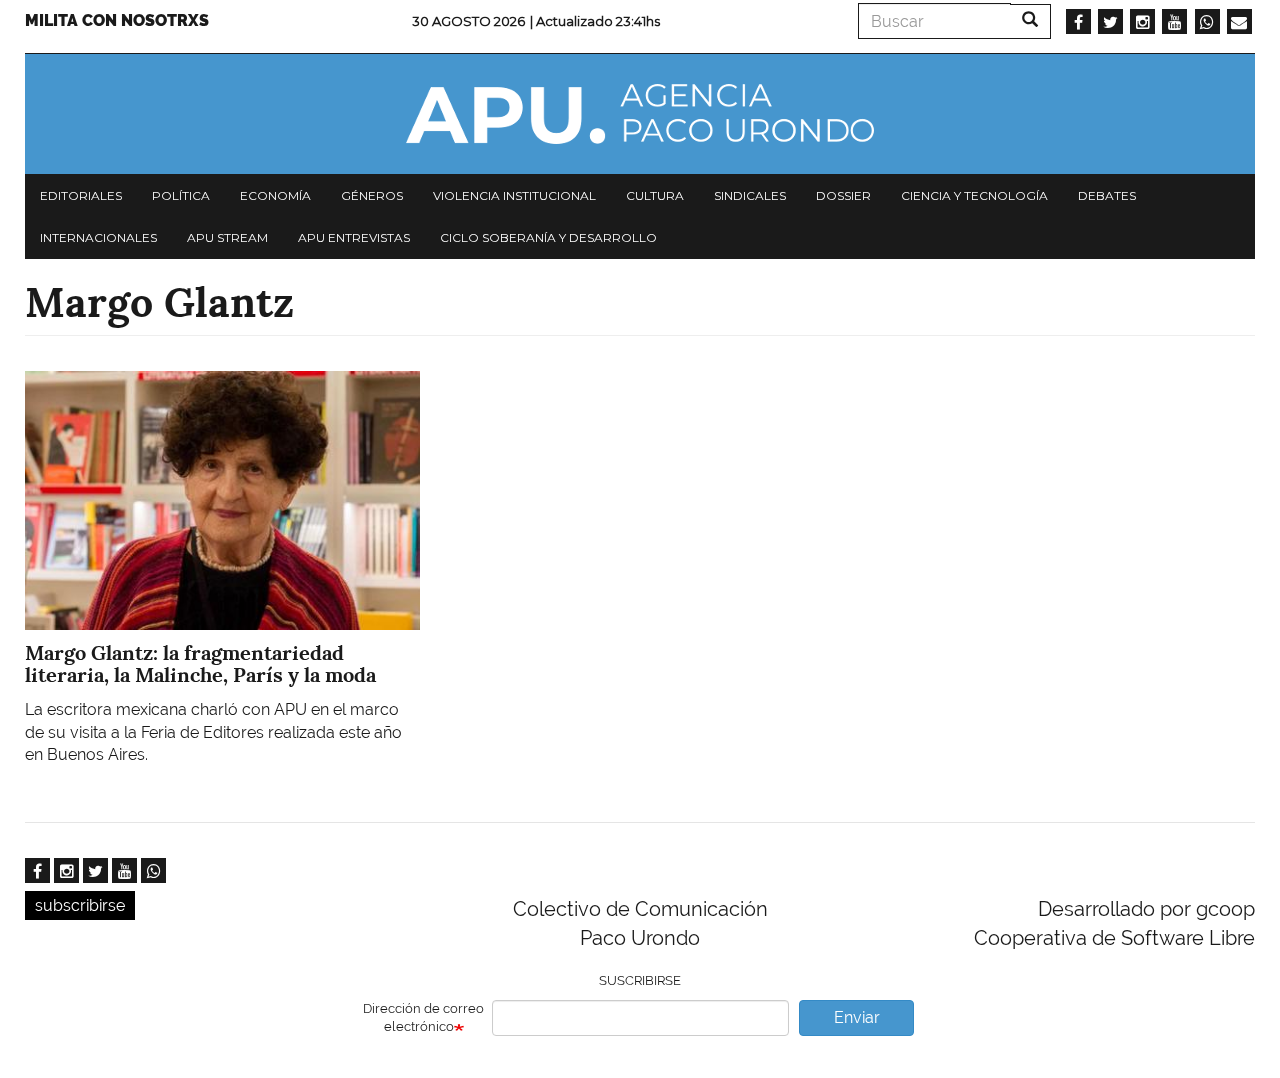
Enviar (857, 1017)
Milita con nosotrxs (117, 20)
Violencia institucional (514, 195)
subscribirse (80, 905)
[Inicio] (640, 114)
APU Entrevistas (354, 237)
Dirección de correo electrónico (423, 1018)
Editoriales (81, 195)
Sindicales (750, 195)
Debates (1107, 195)
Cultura (655, 195)
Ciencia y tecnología (974, 195)
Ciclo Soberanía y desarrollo (548, 237)
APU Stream (227, 237)
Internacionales (98, 237)
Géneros (372, 195)
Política (181, 195)
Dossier (843, 195)
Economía (275, 195)
